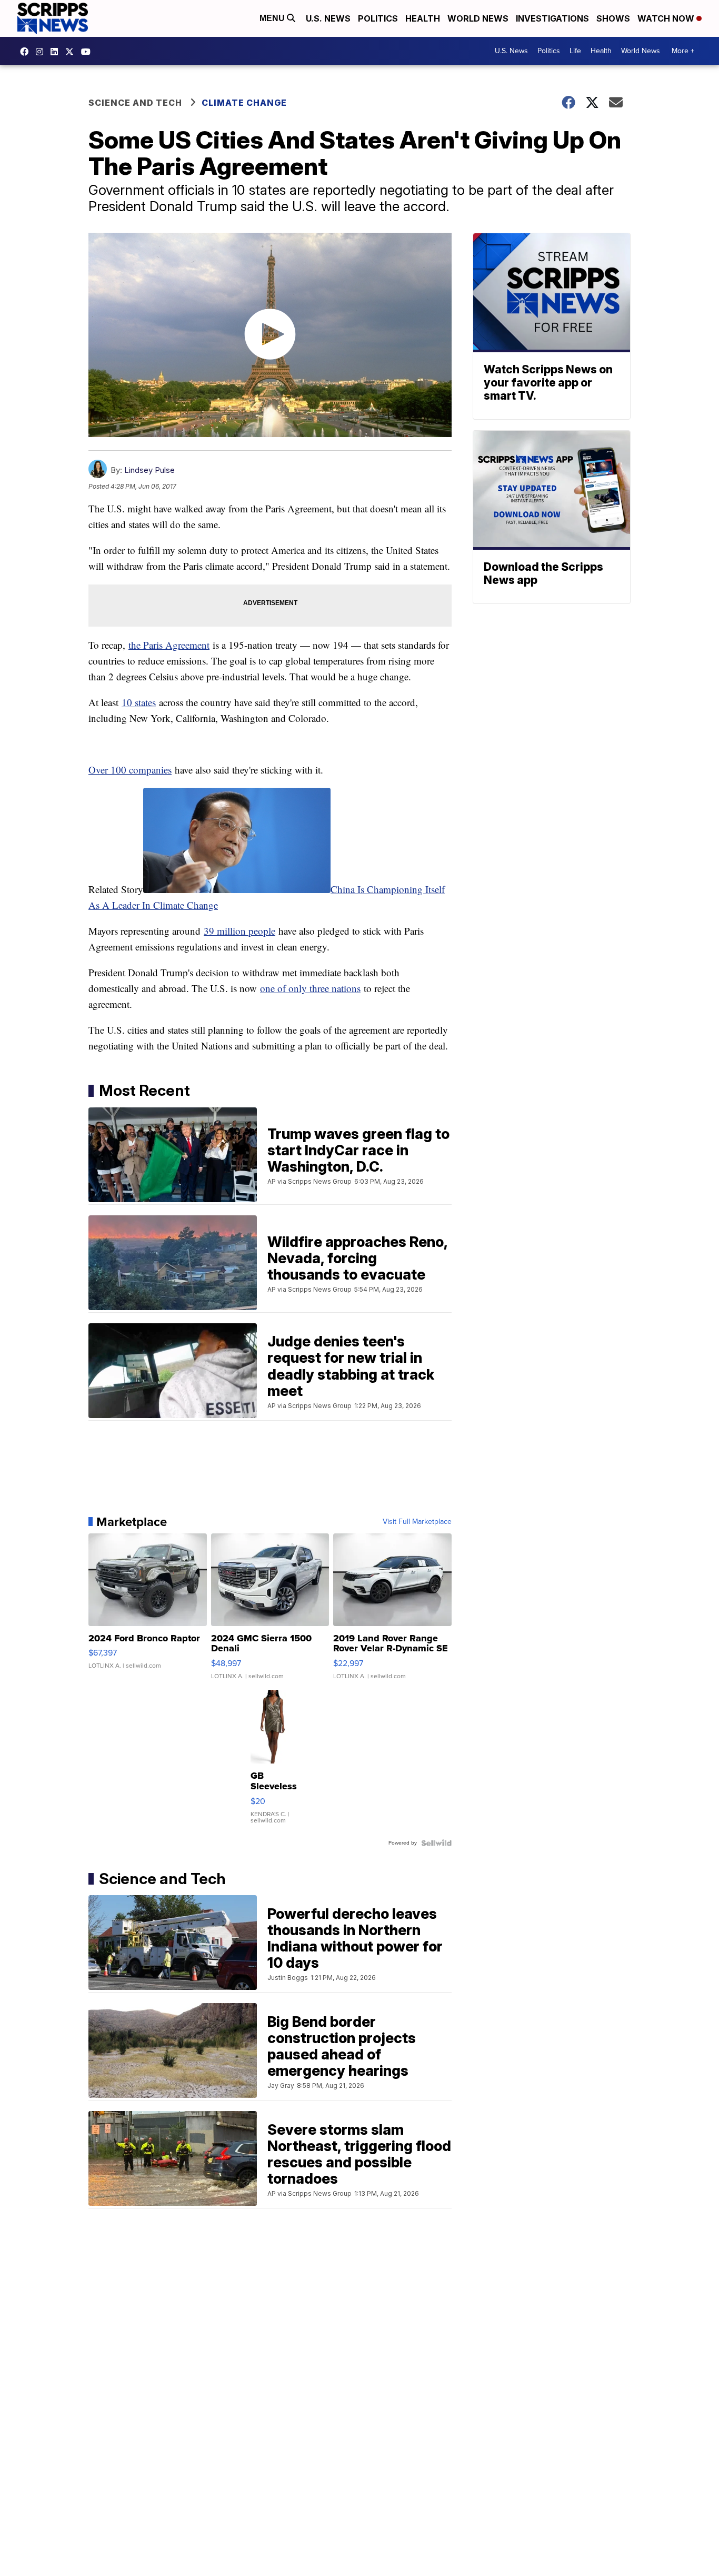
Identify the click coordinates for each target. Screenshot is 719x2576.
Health (423, 18)
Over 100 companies (130, 770)
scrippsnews (27, 52)
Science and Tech (135, 103)
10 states (139, 702)
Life (575, 51)
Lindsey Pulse (149, 470)
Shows (613, 18)
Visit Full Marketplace (417, 1522)
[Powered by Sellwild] (436, 1843)
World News (478, 18)
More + (683, 51)
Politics (378, 18)
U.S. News (328, 18)
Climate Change (244, 103)
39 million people (239, 931)
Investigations (552, 18)
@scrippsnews (88, 52)
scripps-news (57, 52)
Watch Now (667, 18)
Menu (273, 18)
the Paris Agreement (169, 645)
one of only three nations (310, 988)
